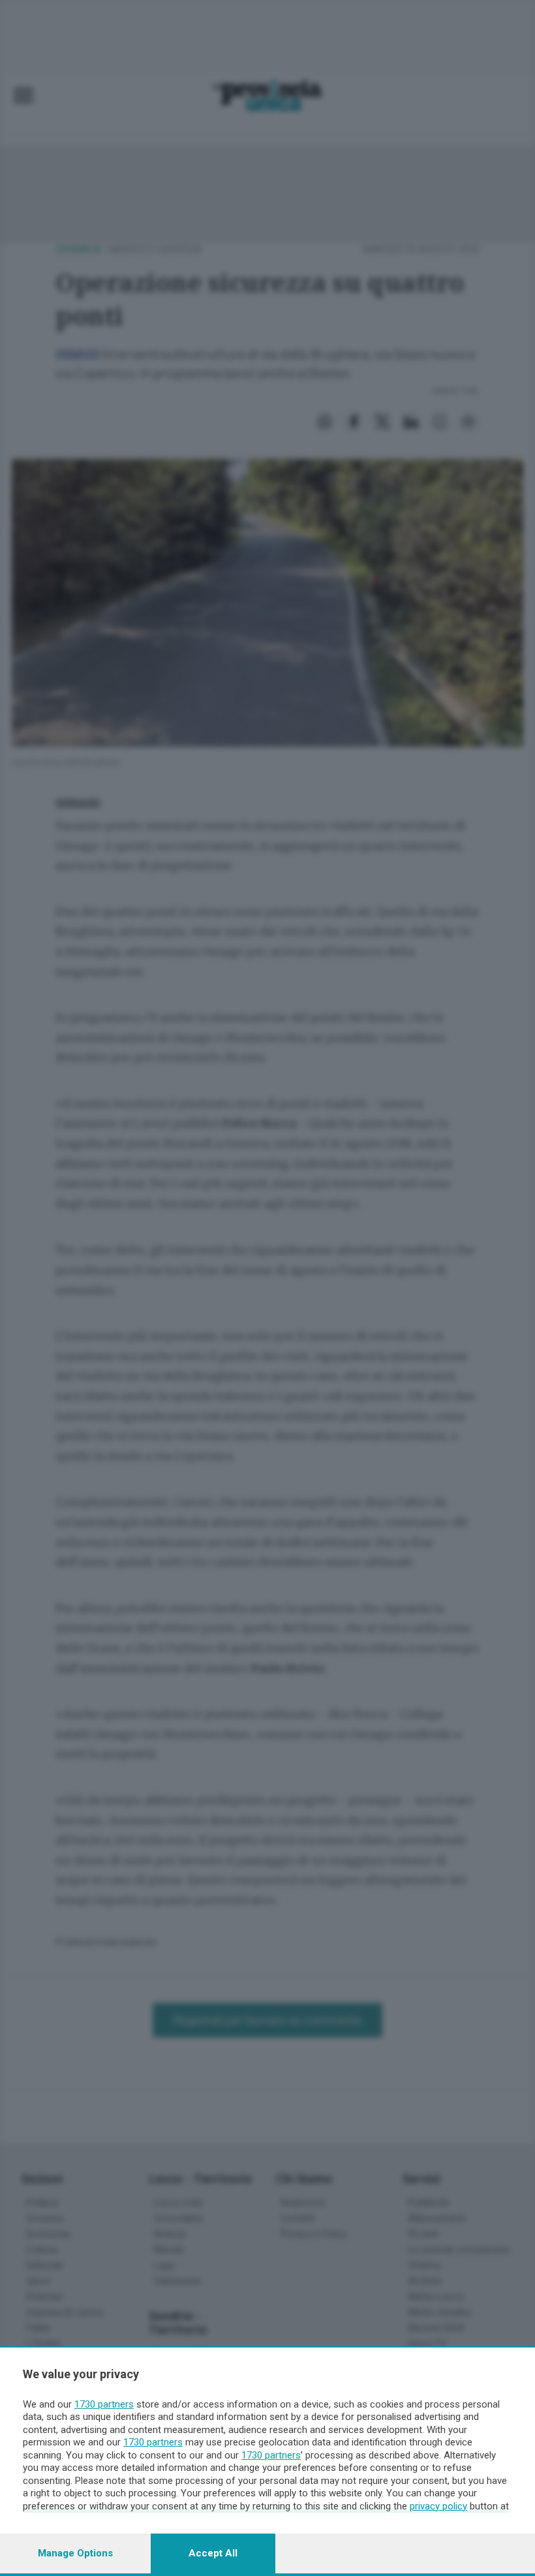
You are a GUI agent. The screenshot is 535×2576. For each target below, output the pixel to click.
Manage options (75, 2553)
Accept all (213, 2553)
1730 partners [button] (104, 2404)
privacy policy (438, 2506)
